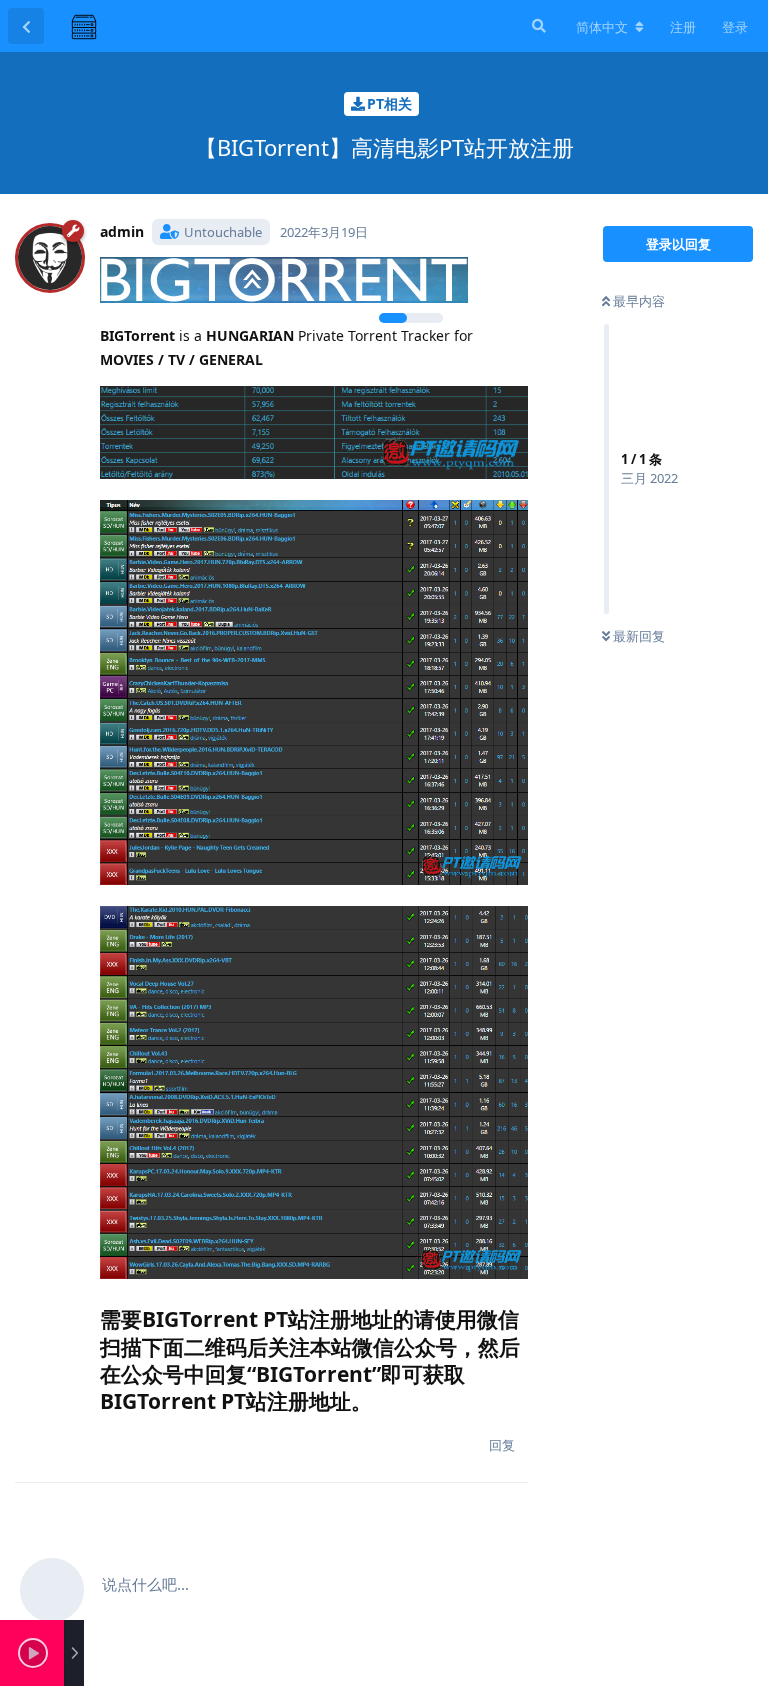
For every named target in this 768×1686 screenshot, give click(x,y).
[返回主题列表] (26, 26)
